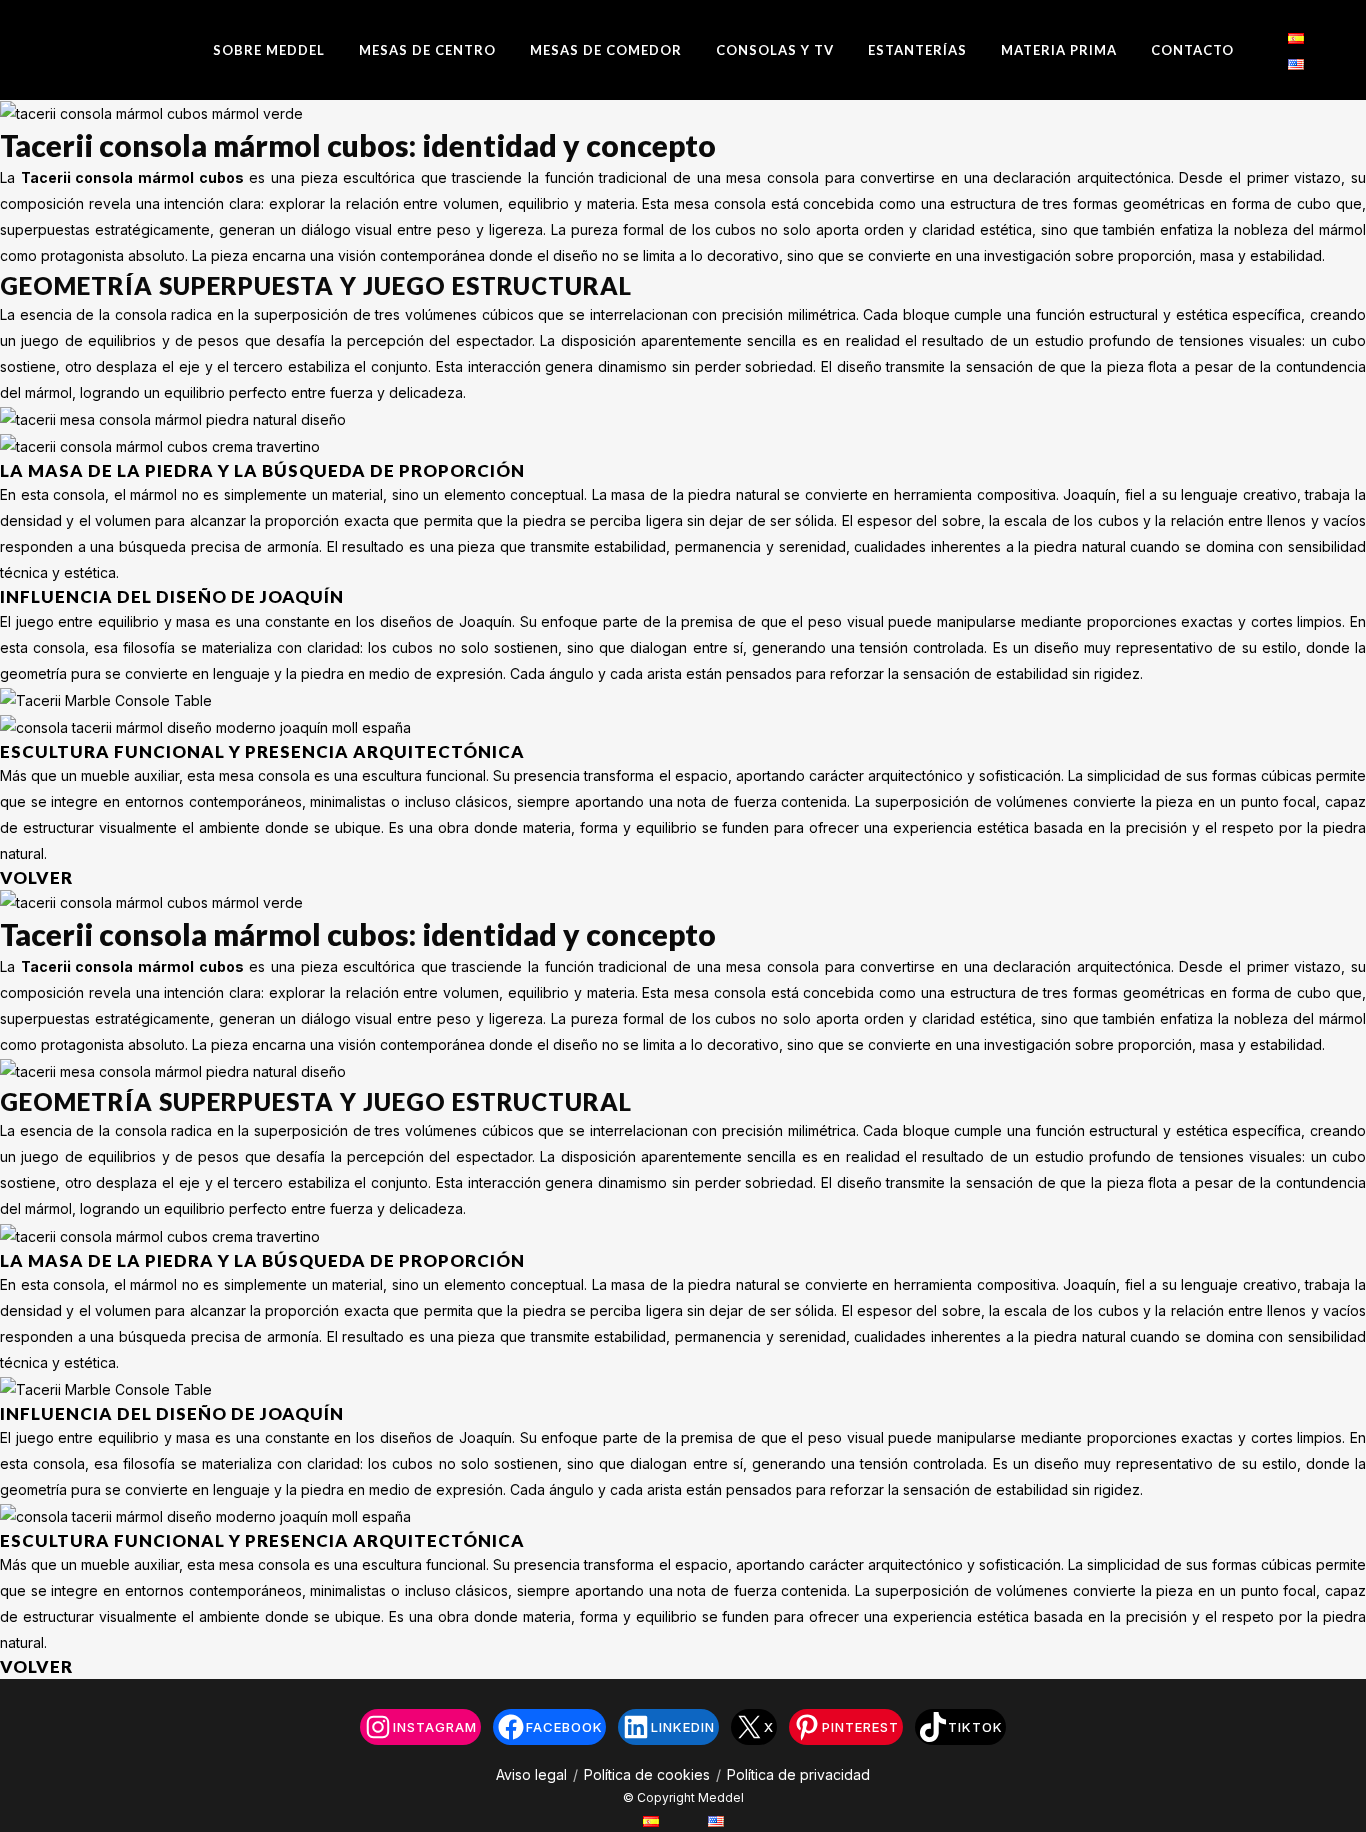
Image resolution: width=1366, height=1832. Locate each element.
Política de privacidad (798, 1774)
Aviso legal (531, 1774)
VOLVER (36, 877)
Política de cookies (647, 1774)
